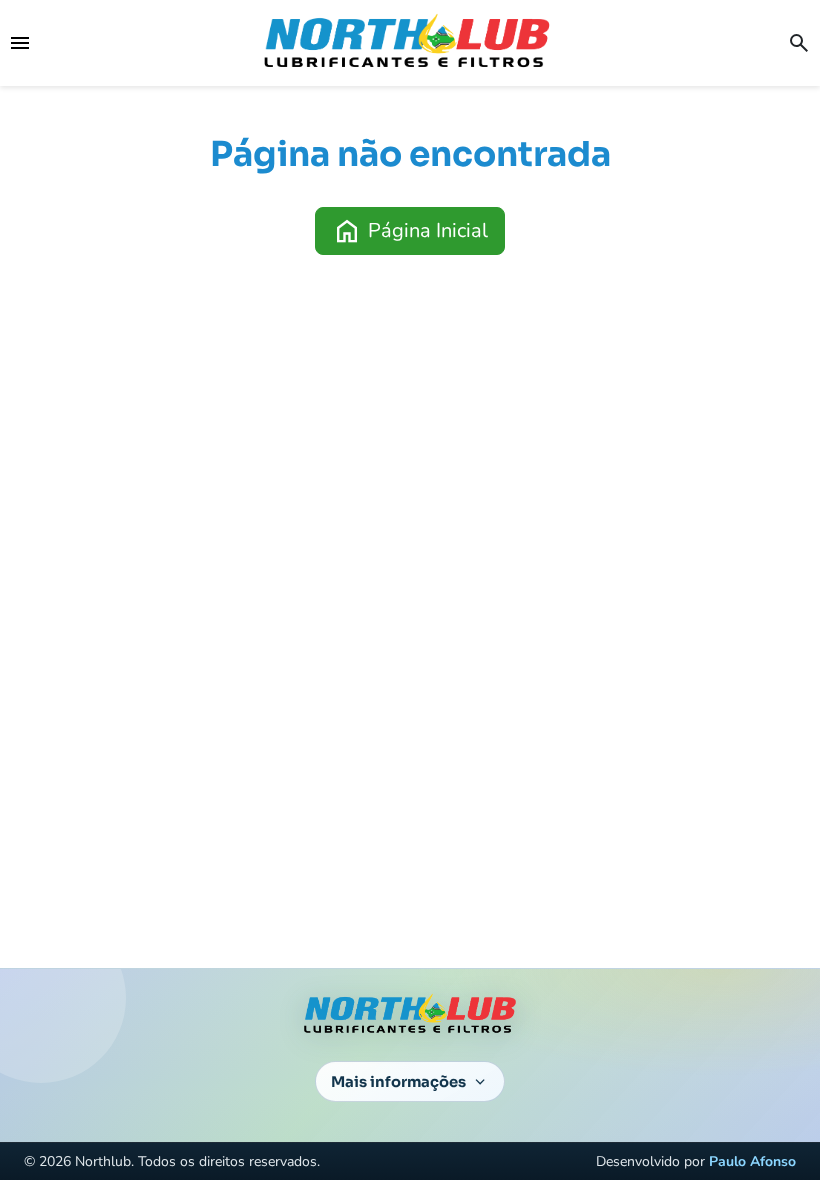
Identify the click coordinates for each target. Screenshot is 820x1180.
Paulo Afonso (752, 1161)
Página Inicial (410, 231)
